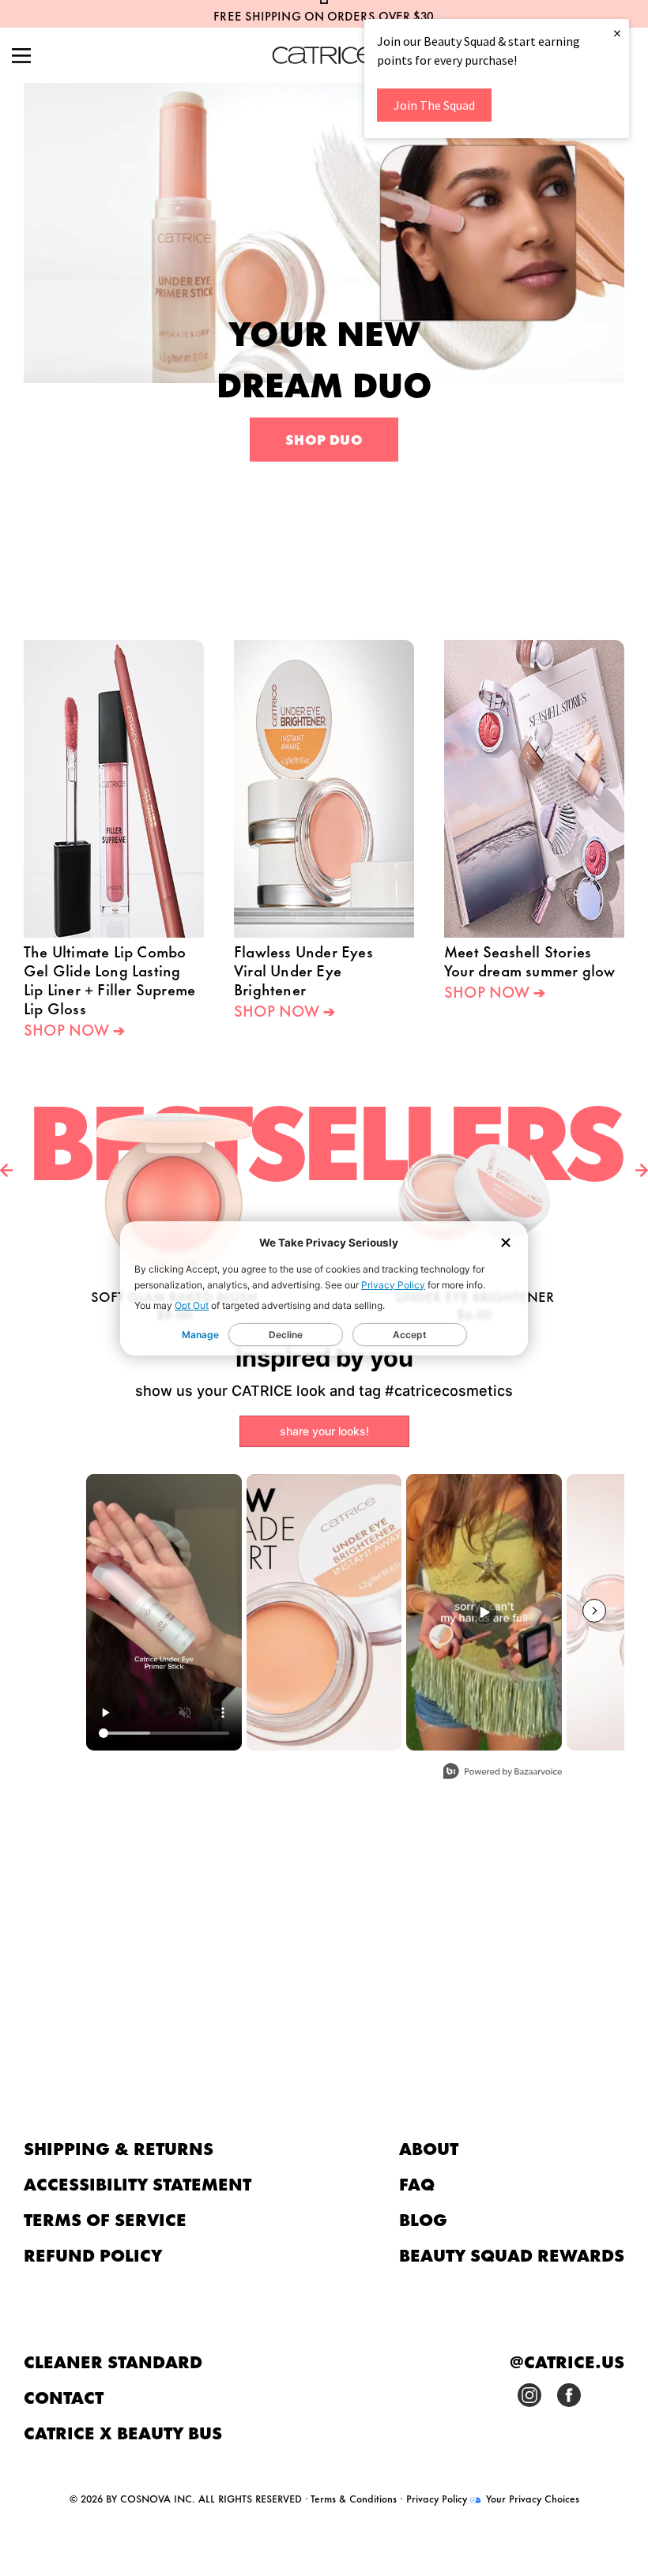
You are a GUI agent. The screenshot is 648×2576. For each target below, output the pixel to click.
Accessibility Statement (138, 2183)
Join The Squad (434, 105)
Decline (286, 1335)
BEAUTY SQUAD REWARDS (512, 2254)
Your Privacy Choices (531, 2498)
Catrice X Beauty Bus (123, 2432)
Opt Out (192, 1305)
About (429, 2147)
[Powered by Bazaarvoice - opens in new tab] (503, 1773)
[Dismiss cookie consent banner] (506, 1244)
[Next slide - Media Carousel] (594, 1611)
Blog (423, 2219)
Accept (410, 1335)
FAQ (417, 2183)
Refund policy (93, 2254)
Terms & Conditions (354, 2498)
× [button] (617, 33)
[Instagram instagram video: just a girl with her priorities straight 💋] (484, 1612)
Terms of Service (105, 2219)
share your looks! (324, 1431)
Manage (200, 1335)
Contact (64, 2396)
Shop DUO (324, 438)
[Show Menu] (21, 57)
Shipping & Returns (119, 2147)
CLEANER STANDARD (113, 2361)
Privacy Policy (393, 1285)
